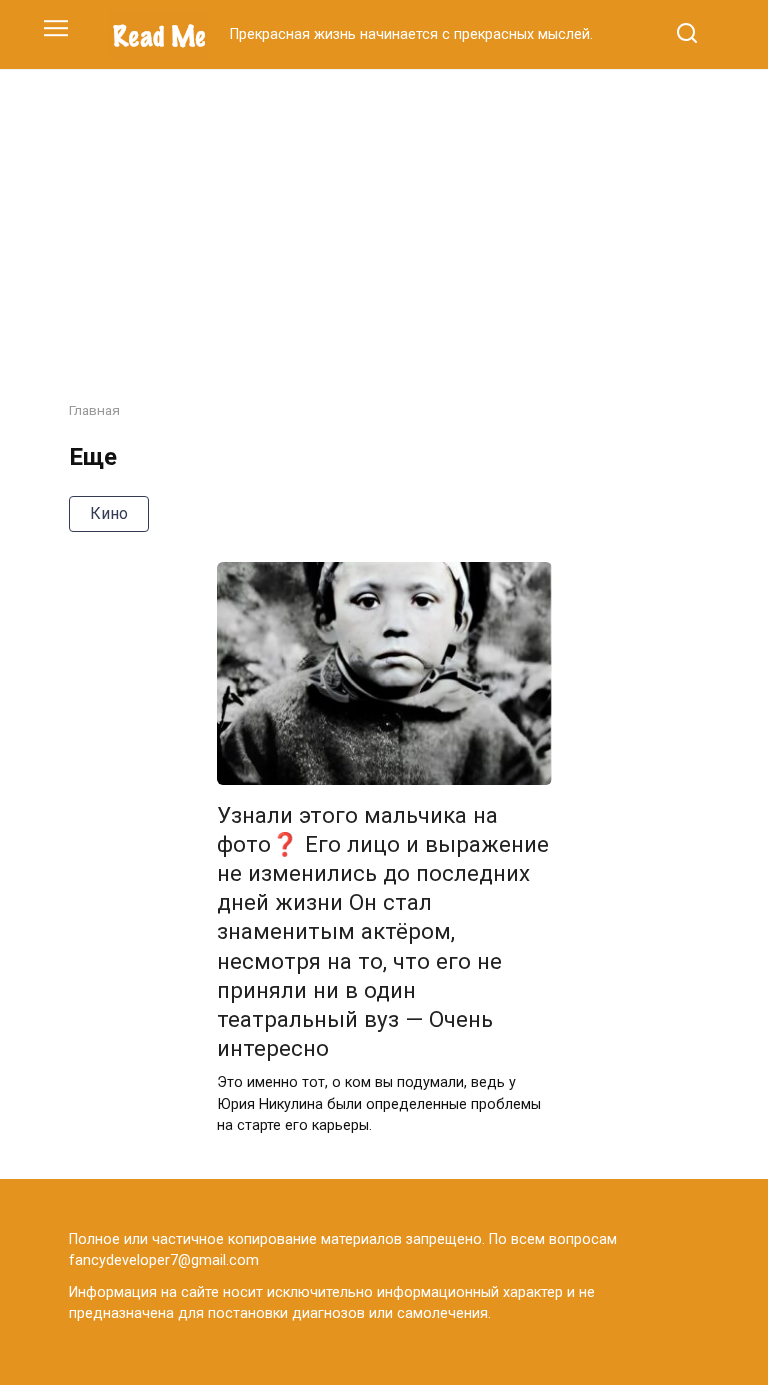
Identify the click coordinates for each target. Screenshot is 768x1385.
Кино (109, 513)
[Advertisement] (384, 220)
